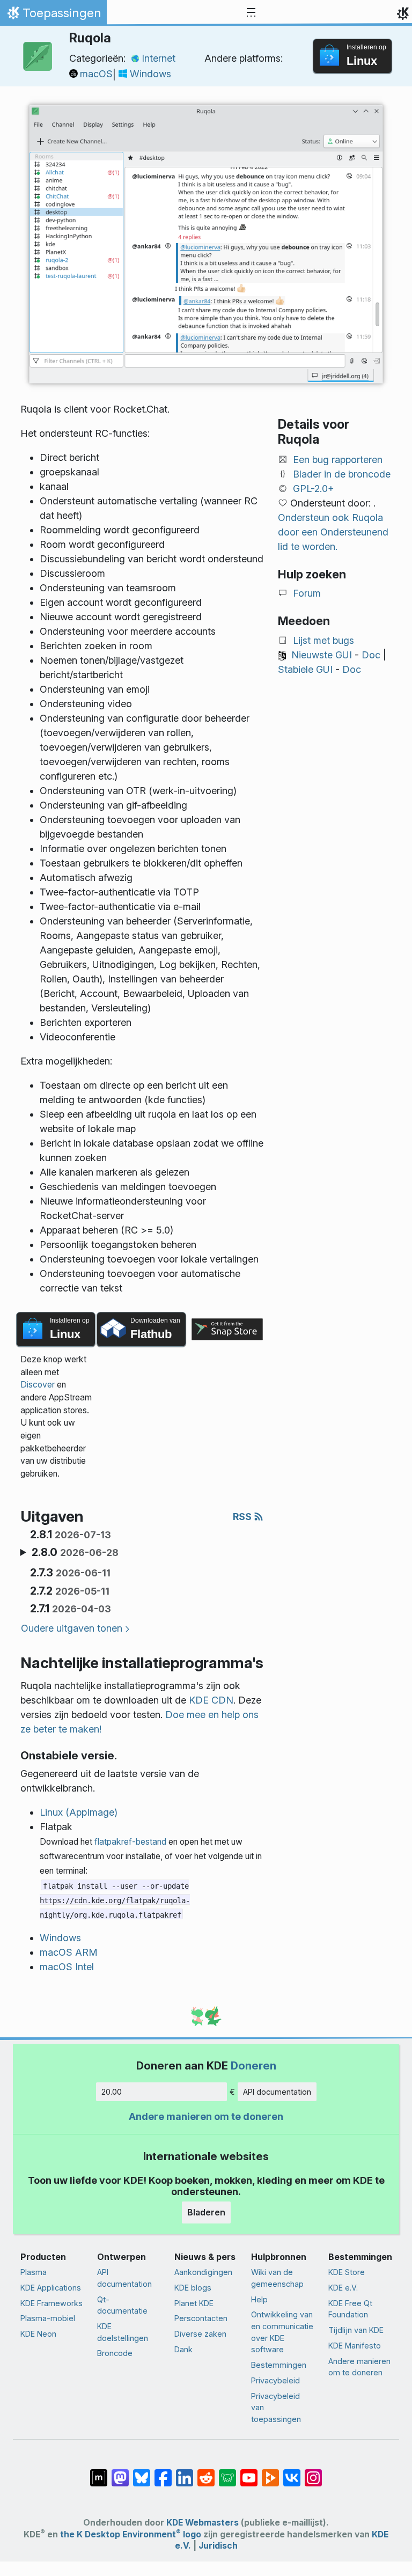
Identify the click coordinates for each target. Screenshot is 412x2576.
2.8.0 (75, 1552)
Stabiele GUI (305, 669)
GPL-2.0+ (314, 489)
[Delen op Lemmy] (227, 2472)
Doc (371, 655)
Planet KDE (194, 2303)
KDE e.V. (343, 2288)
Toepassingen (53, 16)
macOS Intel (67, 1967)
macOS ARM (69, 1952)
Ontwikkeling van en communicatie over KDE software (282, 2332)
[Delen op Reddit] (206, 2472)
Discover (38, 1385)
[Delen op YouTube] (249, 2472)
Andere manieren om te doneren (206, 2116)
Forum (307, 593)
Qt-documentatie (122, 2305)
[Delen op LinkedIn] (185, 2472)
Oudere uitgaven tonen (72, 1628)
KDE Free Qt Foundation (350, 2309)
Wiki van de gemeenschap (277, 2278)
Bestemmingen (279, 2365)
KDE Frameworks (51, 2303)
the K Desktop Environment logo (131, 2534)
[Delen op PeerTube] (270, 2472)
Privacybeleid (275, 2380)
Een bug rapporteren (338, 460)
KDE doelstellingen (123, 2332)
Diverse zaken (200, 2334)
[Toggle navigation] (251, 13)
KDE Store (347, 2272)
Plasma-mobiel (48, 2318)
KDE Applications (51, 2288)
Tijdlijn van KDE (356, 2330)
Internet (159, 58)
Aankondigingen (203, 2272)
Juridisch (218, 2546)
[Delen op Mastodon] (120, 2472)
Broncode (115, 2353)
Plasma (34, 2272)
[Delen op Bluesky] (142, 2472)
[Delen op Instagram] (313, 2472)
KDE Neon (38, 2334)
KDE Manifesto (355, 2346)
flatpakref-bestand (130, 1842)
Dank (183, 2349)
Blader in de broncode (342, 474)
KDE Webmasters (203, 2523)
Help (259, 2299)
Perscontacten (201, 2318)
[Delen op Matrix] (99, 2472)
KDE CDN (211, 1700)
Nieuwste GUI (322, 655)
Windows (150, 74)
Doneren (253, 2065)
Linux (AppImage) (79, 1812)
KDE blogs (193, 2288)
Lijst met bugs (323, 640)
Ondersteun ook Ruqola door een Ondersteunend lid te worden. (333, 532)
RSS (243, 1517)
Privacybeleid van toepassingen (276, 2408)
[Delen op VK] (292, 2472)
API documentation (277, 2092)
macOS (96, 74)
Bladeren (206, 2212)
